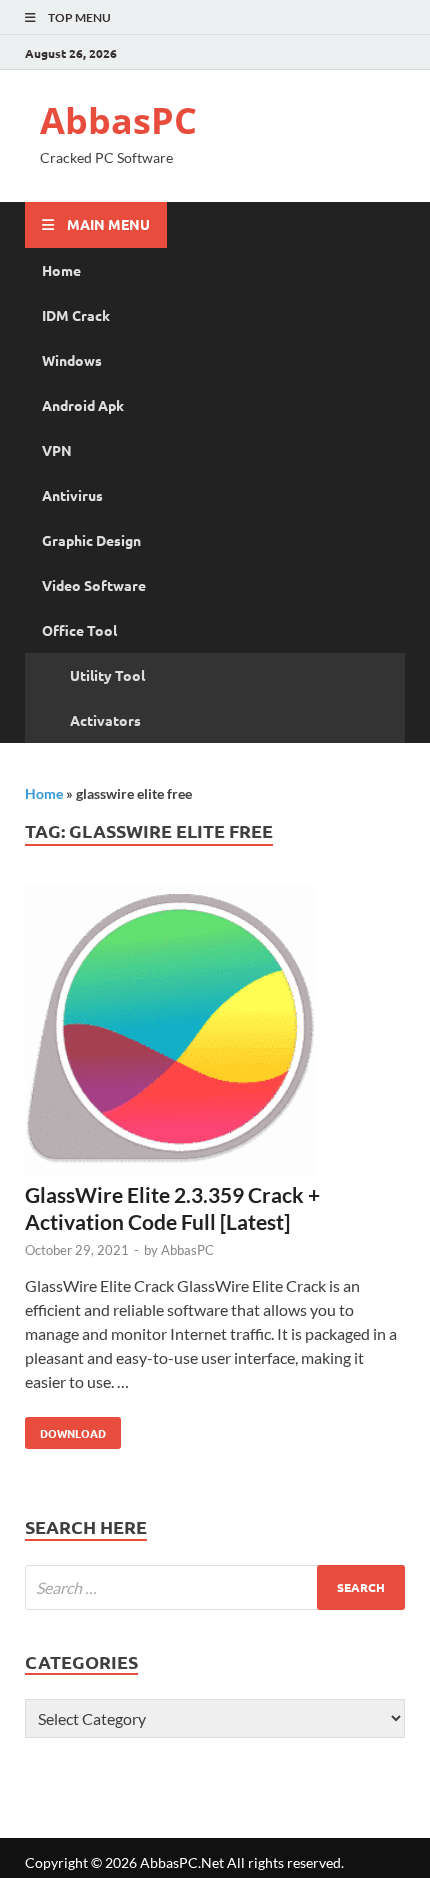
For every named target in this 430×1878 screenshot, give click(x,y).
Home (61, 270)
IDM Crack (76, 315)
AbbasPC (118, 120)
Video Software (94, 585)
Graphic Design (91, 540)
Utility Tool (107, 675)
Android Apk (83, 405)
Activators (105, 720)
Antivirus (72, 495)
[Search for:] (215, 1587)
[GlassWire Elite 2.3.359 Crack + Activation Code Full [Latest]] (215, 1033)
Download (65, 1429)
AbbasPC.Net (182, 1862)
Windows (72, 360)
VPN (57, 450)
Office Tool (79, 630)
